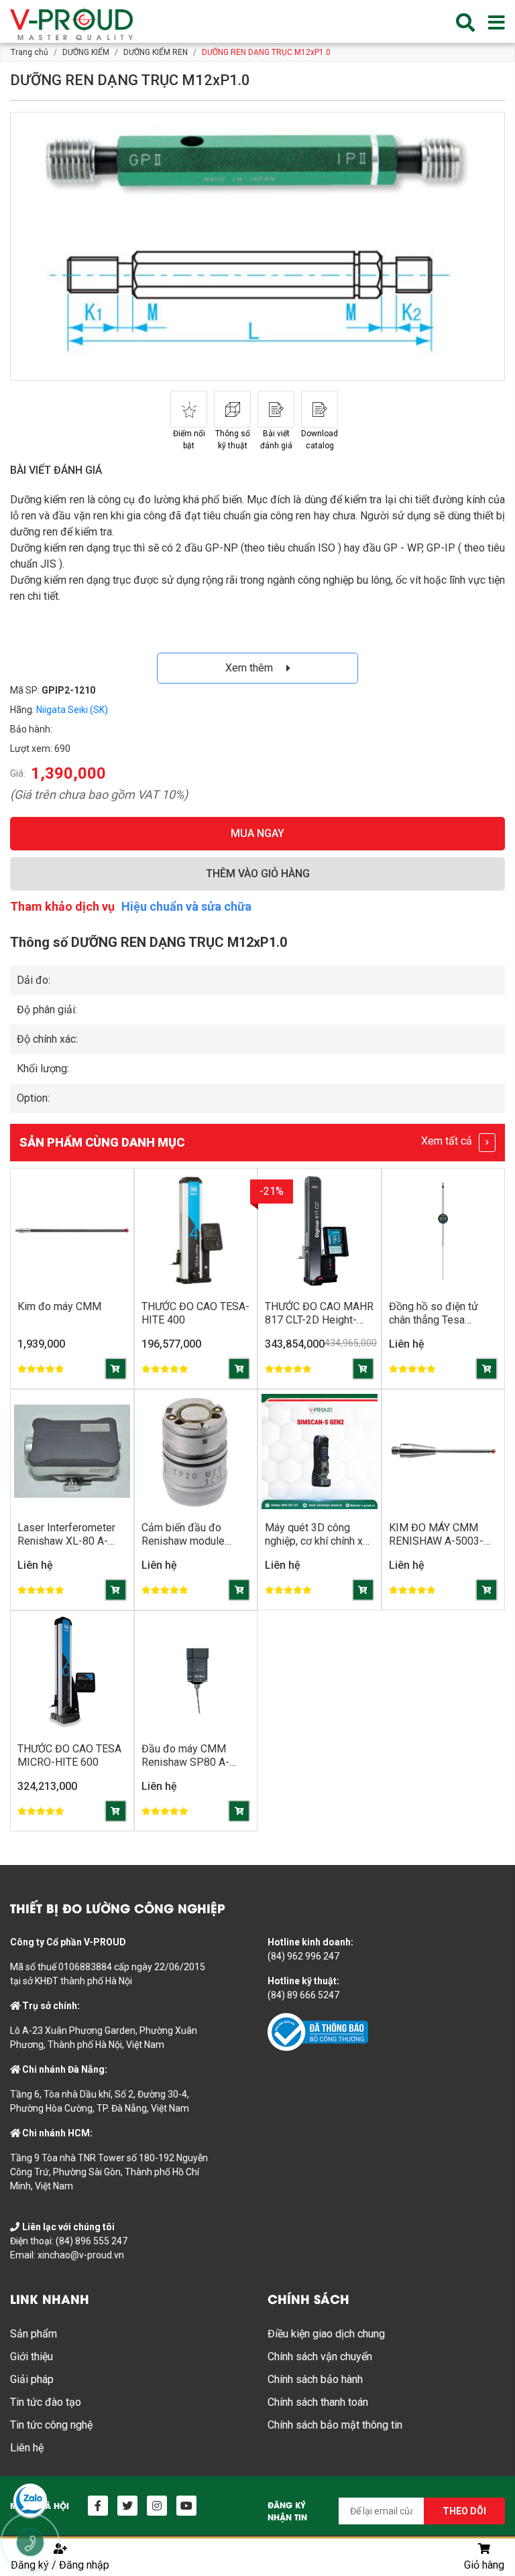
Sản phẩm (34, 2334)
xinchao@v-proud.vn (81, 2255)
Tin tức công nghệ (51, 2425)
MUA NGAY (257, 833)
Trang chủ (30, 52)
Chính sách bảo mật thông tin (335, 2425)
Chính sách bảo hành (315, 2379)
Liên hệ (27, 2448)
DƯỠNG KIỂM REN (156, 52)
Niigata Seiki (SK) (72, 710)
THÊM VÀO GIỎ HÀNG (258, 874)
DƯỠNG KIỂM (86, 52)
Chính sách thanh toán (318, 2402)
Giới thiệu (32, 2357)
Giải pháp (32, 2379)
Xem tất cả (448, 1141)
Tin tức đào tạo (46, 2402)
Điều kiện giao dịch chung (326, 2334)
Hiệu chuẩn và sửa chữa (186, 906)
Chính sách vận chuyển (320, 2357)
